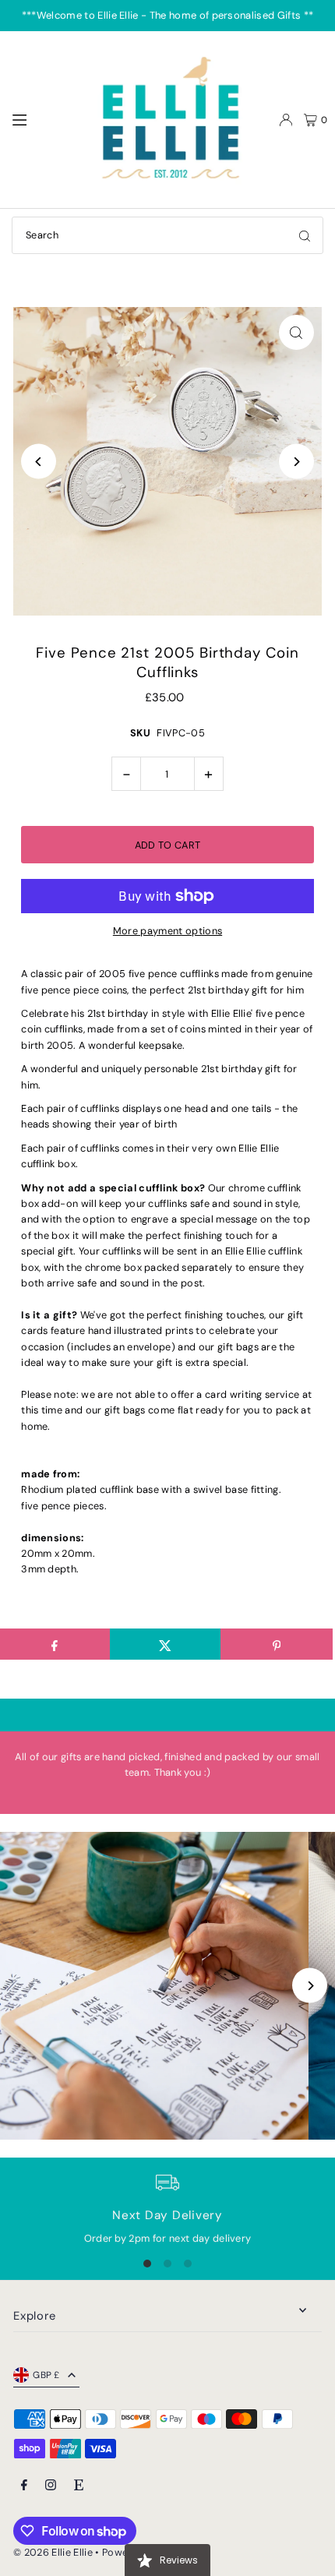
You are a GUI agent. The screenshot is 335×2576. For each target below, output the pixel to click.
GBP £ (46, 2375)
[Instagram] (51, 2486)
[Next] (296, 462)
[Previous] (39, 462)
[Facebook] (24, 2486)
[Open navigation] (44, 119)
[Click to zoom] (296, 332)
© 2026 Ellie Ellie (54, 2552)
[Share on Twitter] (166, 1644)
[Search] (305, 235)
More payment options (167, 931)
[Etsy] (79, 2486)
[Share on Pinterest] (276, 1644)
